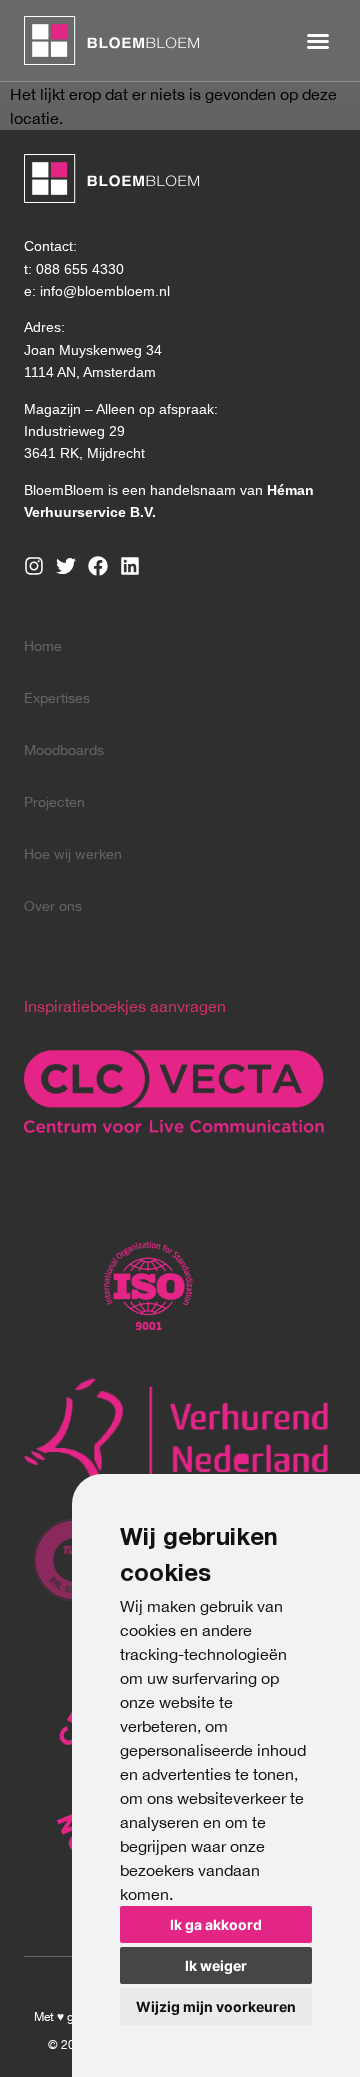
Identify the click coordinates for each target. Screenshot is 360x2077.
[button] (318, 41)
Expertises (57, 698)
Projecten (54, 802)
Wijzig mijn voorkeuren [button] (216, 2006)
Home (43, 646)
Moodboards (64, 750)
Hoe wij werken (73, 854)
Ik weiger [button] (216, 1965)
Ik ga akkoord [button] (216, 1924)
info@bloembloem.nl (105, 291)
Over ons (53, 906)
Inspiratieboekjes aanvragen (125, 1006)
